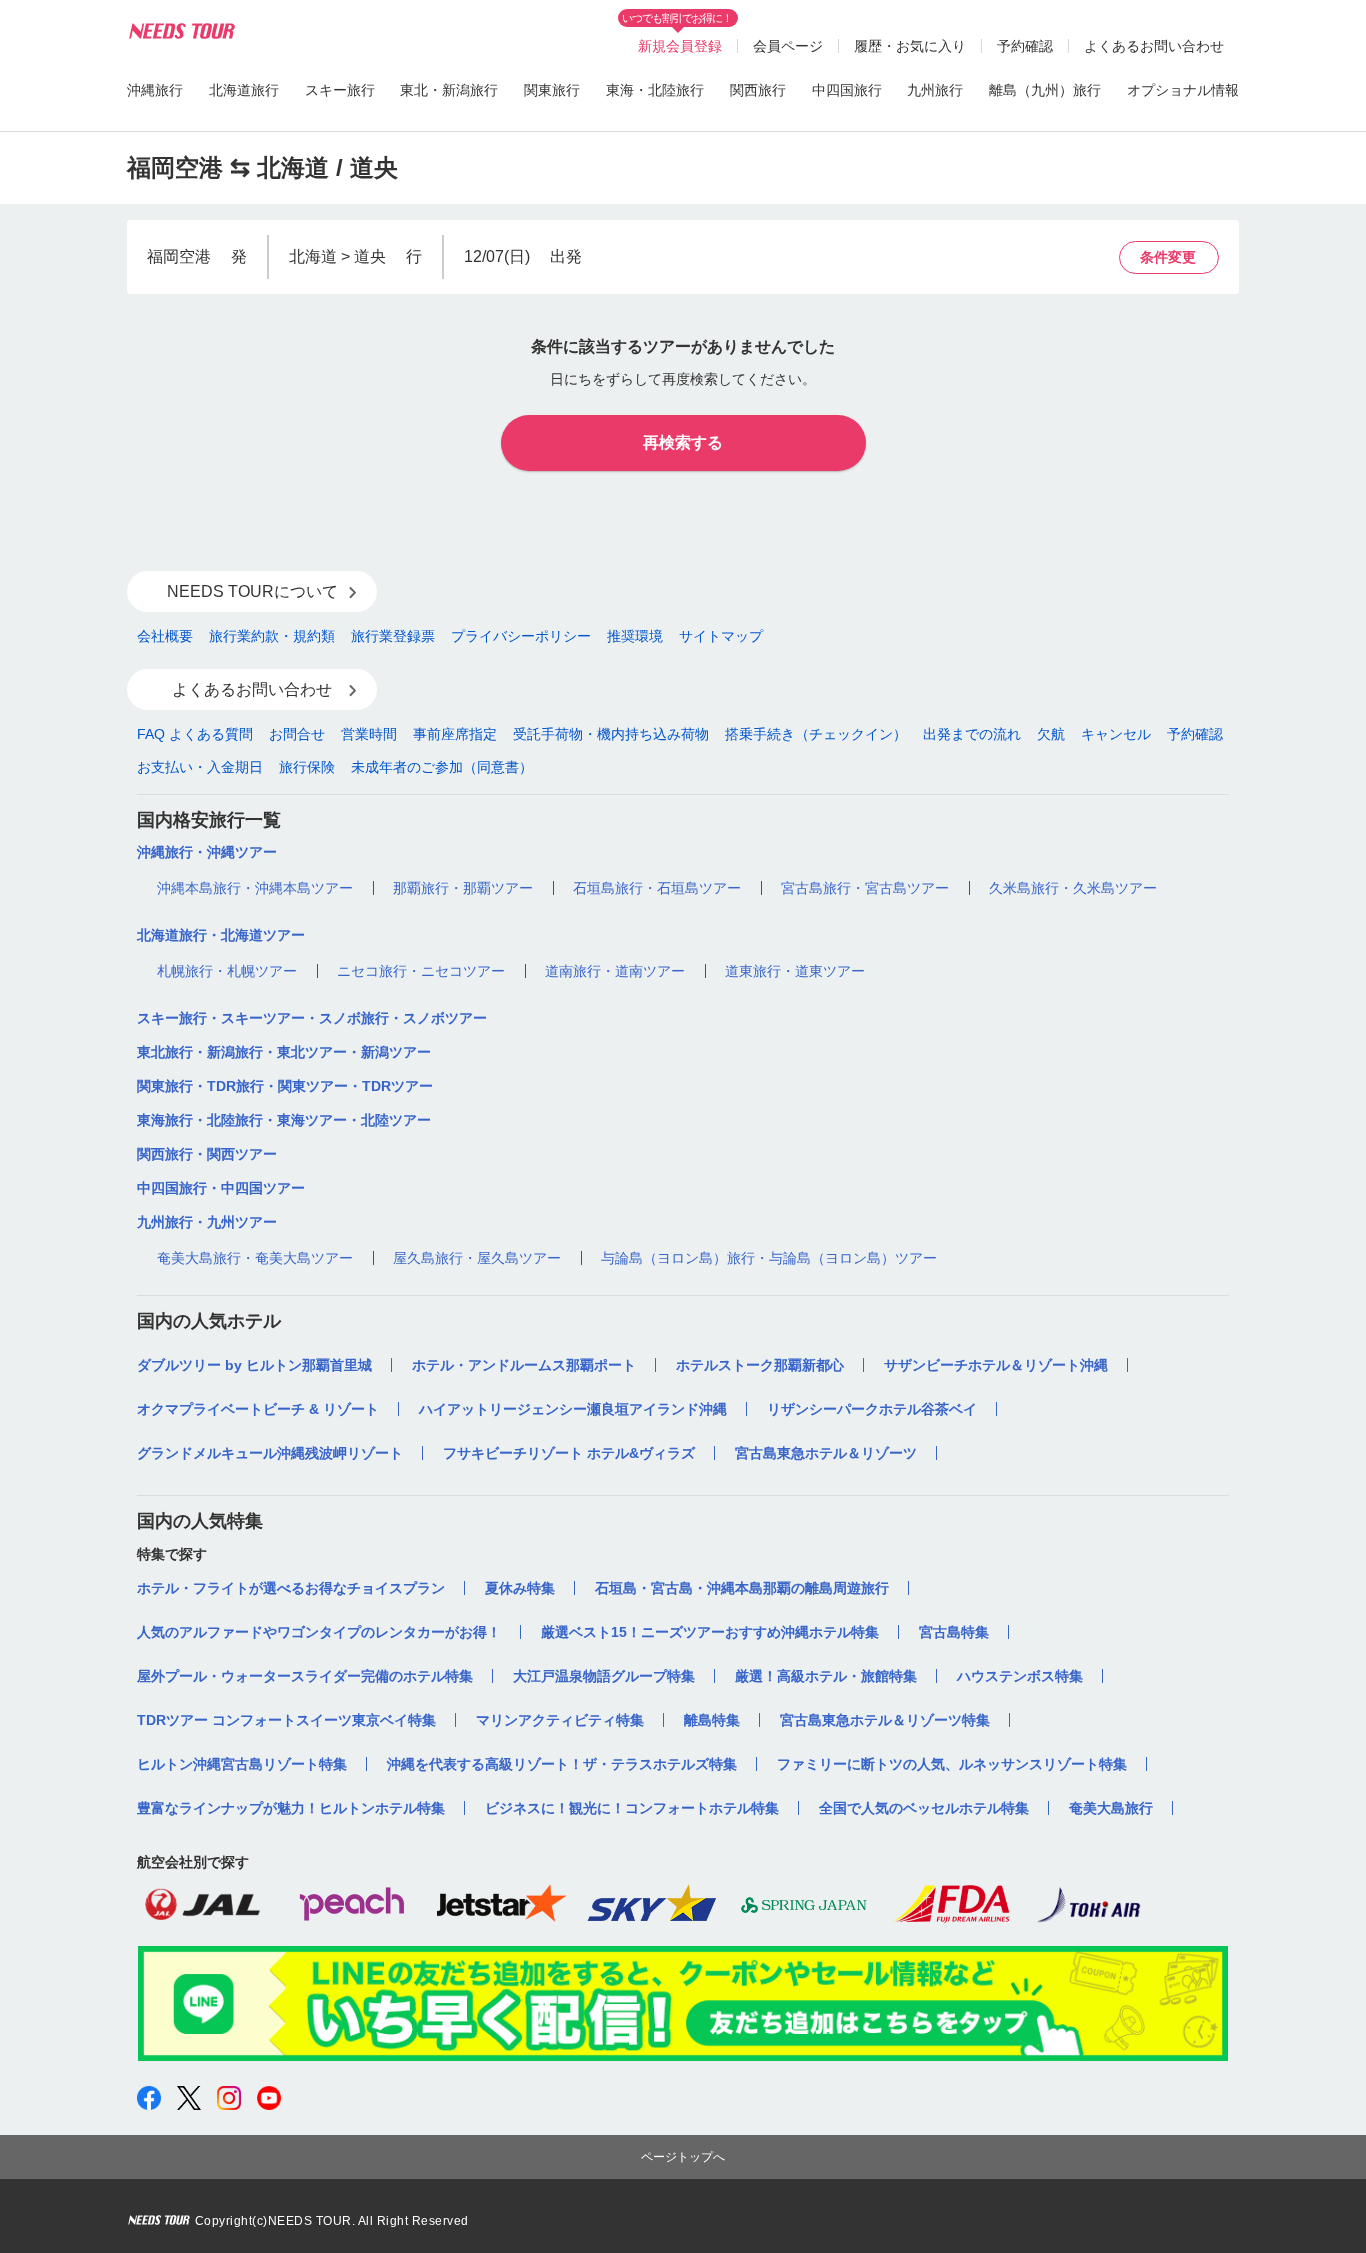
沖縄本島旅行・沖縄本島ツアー (255, 888)
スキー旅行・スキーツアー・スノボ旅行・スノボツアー (312, 1018)
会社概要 (165, 636)
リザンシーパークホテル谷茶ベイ (872, 1409)
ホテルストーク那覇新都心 (760, 1365)
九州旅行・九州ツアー (207, 1222)
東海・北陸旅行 (655, 90)
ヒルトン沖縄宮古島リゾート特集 (242, 1764)
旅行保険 (307, 767)
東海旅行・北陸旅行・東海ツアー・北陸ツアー (284, 1120)
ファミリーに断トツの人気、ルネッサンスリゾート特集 (952, 1764)
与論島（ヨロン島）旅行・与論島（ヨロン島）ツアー (769, 1258)
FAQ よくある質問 (195, 734)
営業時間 (369, 734)
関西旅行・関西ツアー (207, 1154)
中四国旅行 (847, 90)
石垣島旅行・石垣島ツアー (657, 888)
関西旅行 (758, 90)
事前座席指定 (455, 734)
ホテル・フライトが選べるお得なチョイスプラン (291, 1588)
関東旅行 (552, 90)
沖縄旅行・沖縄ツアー (207, 852)
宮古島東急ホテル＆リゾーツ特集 (885, 1720)
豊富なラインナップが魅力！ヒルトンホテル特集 (291, 1808)
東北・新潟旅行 (449, 90)
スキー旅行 (340, 90)
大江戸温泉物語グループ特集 (604, 1676)
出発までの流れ (972, 734)
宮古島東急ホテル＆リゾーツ (826, 1453)
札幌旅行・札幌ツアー (227, 971)
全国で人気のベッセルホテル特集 (924, 1808)
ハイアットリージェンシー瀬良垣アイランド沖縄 (573, 1409)
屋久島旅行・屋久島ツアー (477, 1258)
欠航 (1051, 734)
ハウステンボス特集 (1020, 1676)
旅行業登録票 (393, 636)
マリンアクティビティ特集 (560, 1720)
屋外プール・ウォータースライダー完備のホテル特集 (305, 1676)
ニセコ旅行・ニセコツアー (421, 971)
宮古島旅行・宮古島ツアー (865, 888)
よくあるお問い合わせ (1154, 46)
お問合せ (297, 734)
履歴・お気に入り (910, 46)
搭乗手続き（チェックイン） (816, 734)
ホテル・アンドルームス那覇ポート (524, 1365)
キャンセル (1116, 734)
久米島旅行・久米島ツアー (1073, 888)
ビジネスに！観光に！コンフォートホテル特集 (632, 1808)
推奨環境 (635, 636)
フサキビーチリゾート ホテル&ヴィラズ (569, 1453)
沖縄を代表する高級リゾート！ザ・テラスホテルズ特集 (562, 1764)
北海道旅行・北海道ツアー (221, 935)
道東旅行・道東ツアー (795, 971)
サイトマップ (721, 636)
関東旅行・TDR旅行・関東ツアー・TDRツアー (285, 1086)
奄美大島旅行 (1111, 1808)
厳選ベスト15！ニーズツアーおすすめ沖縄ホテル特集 (710, 1632)
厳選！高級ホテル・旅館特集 (826, 1676)
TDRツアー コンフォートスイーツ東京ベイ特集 (286, 1720)
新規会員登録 (680, 46)
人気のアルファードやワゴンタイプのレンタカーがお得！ (319, 1632)
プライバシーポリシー (521, 636)
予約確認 (1025, 46)
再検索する (683, 442)
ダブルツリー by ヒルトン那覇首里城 (254, 1365)
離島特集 (712, 1720)
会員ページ (788, 46)
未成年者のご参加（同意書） (442, 767)
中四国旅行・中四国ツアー (221, 1188)
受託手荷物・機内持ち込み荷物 (611, 734)
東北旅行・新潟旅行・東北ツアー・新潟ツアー (284, 1052)
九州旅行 (935, 90)
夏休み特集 (520, 1588)
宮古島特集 (954, 1632)
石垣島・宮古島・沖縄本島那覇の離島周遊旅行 (742, 1588)
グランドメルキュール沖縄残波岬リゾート (270, 1453)
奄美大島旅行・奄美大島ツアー (255, 1258)
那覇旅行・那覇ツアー (463, 888)
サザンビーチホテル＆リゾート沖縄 (996, 1365)
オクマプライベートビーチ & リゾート (258, 1409)
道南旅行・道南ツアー (615, 971)
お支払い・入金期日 (200, 767)
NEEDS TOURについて (252, 591)
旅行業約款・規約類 (272, 636)
